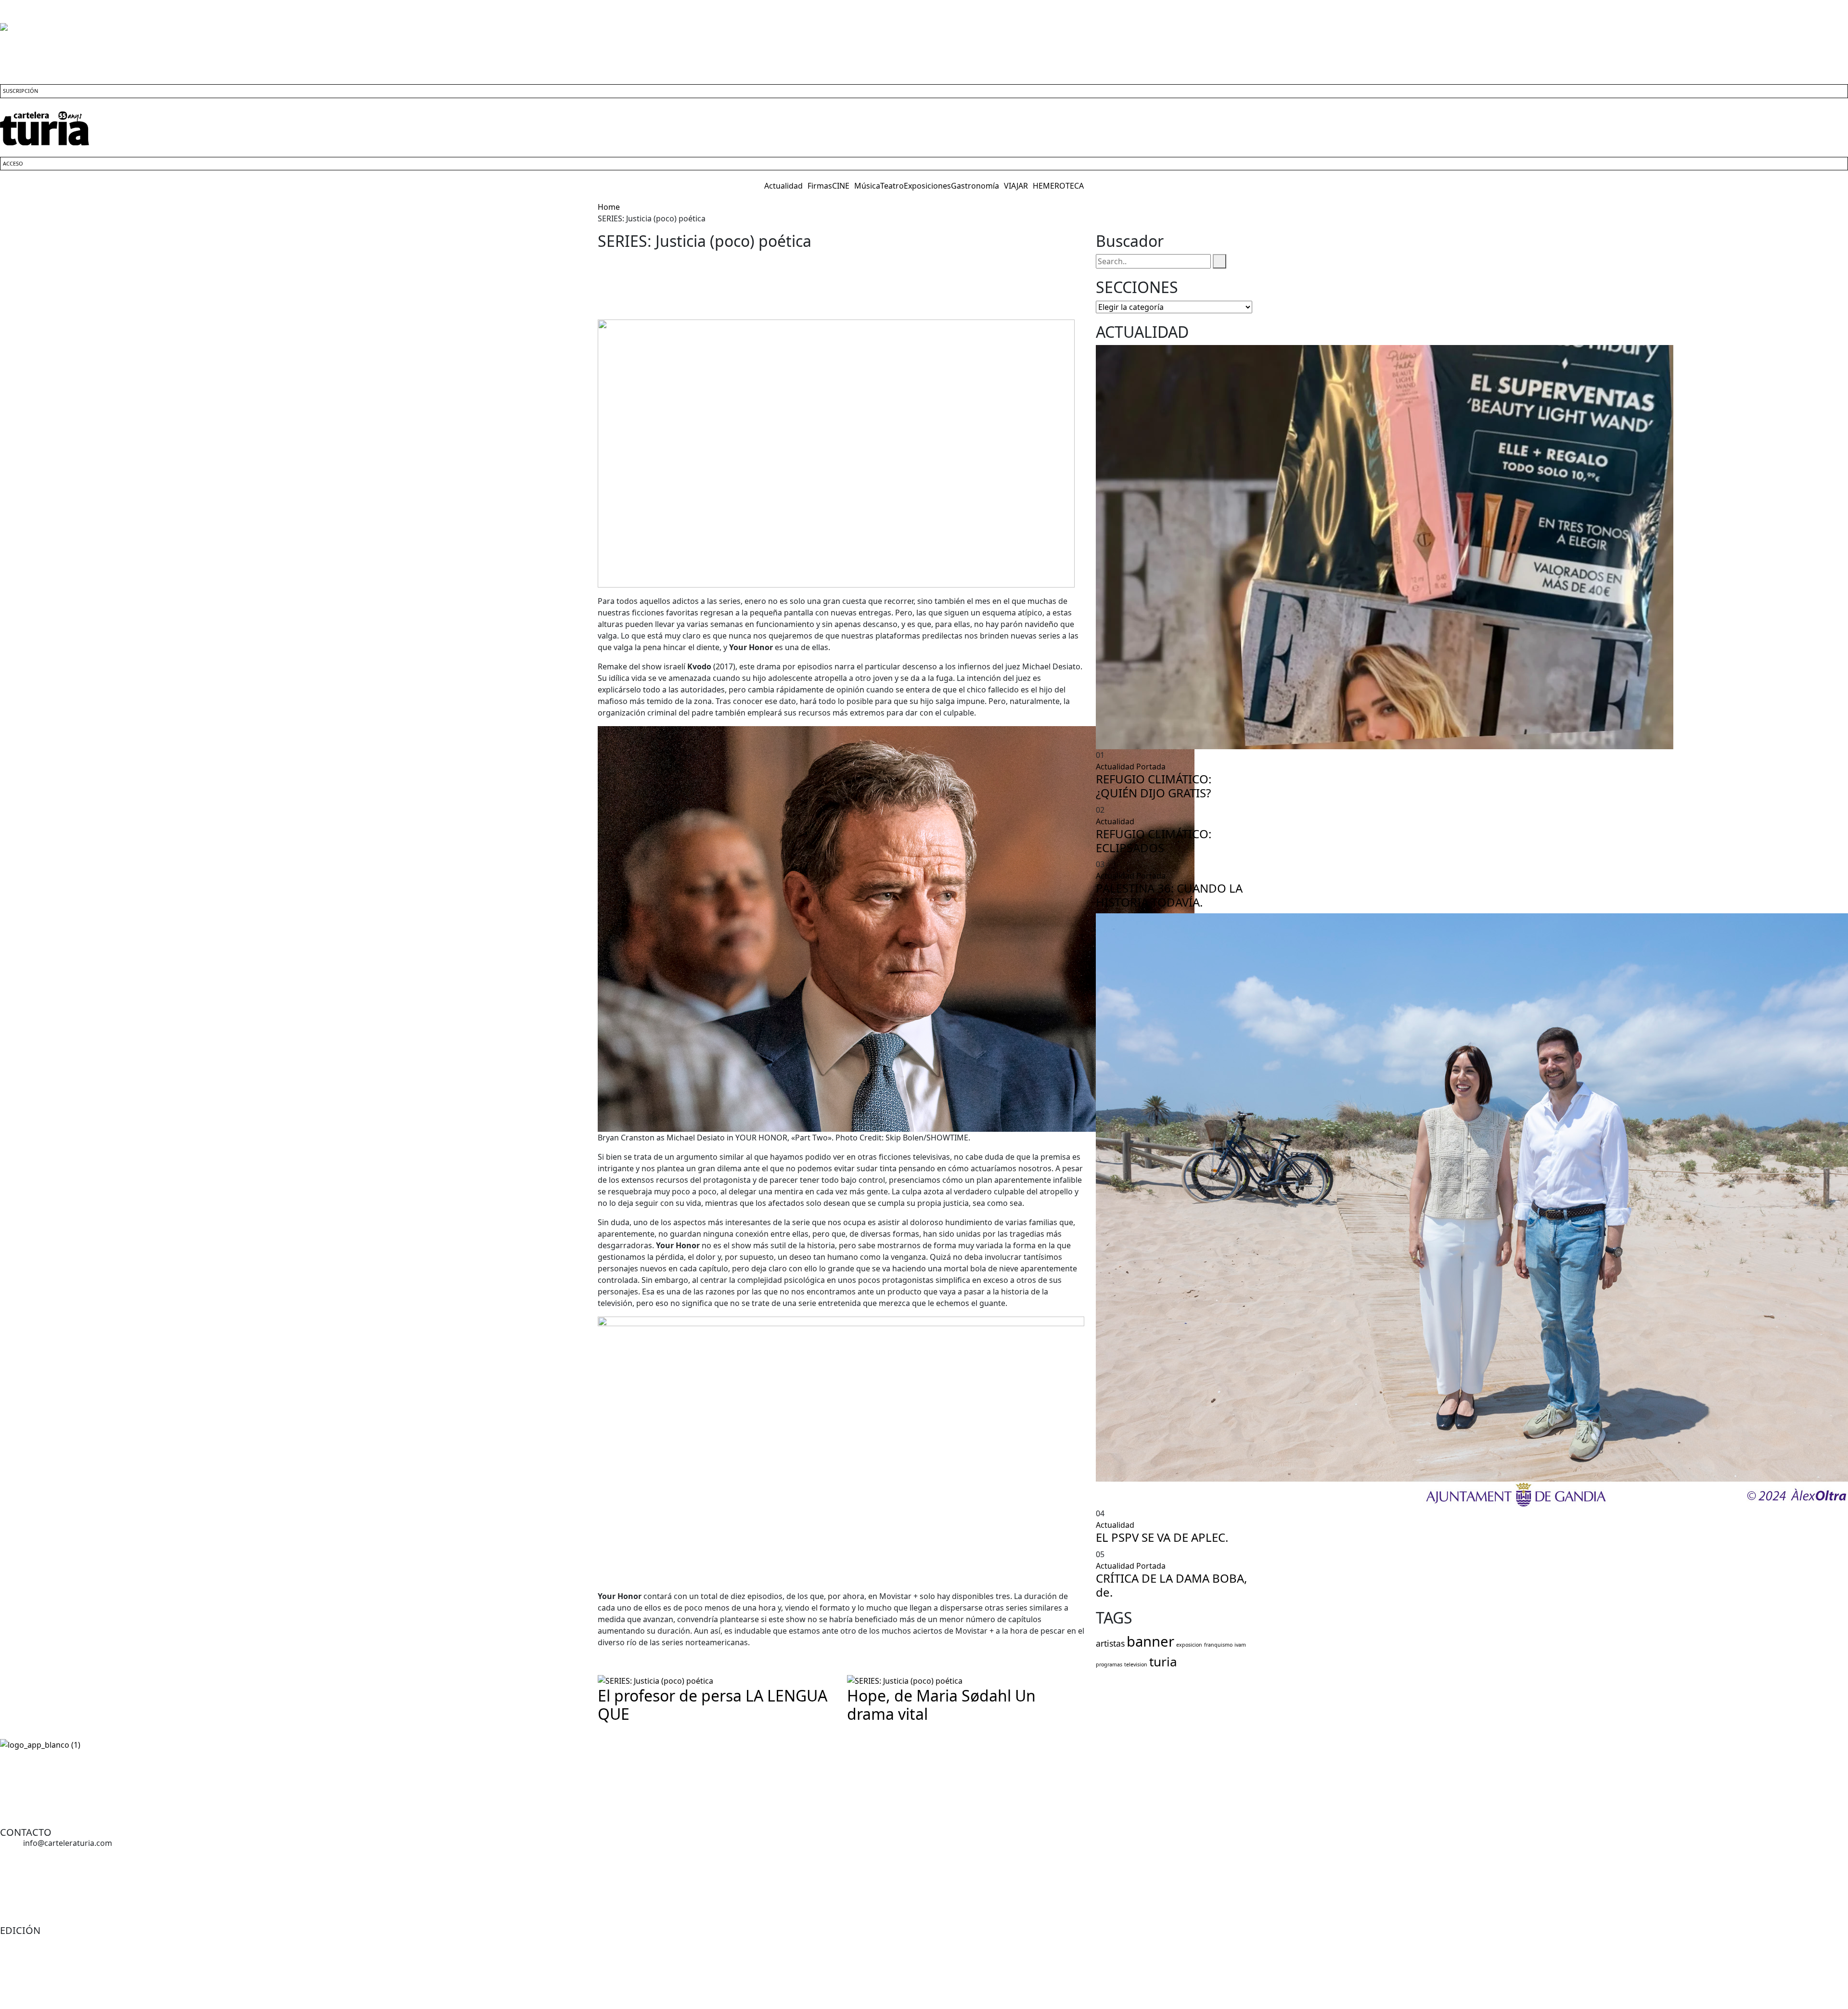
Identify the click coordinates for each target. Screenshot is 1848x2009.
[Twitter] (64, 1801)
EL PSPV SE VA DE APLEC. (1162, 1537)
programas (1109, 1664)
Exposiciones (927, 186)
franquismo (1218, 1645)
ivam (1240, 1645)
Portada (1151, 767)
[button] (786, 186)
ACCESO (13, 163)
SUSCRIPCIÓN (20, 91)
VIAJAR (1016, 186)
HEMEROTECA (1058, 186)
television (1136, 1664)
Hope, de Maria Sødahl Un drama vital (941, 1705)
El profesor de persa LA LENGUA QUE (712, 1705)
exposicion (1189, 1645)
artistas (1110, 1643)
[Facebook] (12, 1801)
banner (1150, 1641)
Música (867, 186)
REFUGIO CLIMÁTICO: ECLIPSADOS (1154, 841)
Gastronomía (975, 186)
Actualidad (783, 186)
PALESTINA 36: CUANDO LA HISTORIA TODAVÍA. (1169, 895)
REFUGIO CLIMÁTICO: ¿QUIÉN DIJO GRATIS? (1154, 786)
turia (1163, 1662)
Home (611, 207)
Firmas (820, 186)
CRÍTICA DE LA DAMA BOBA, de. (1171, 1585)
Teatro (892, 186)
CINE (841, 186)
